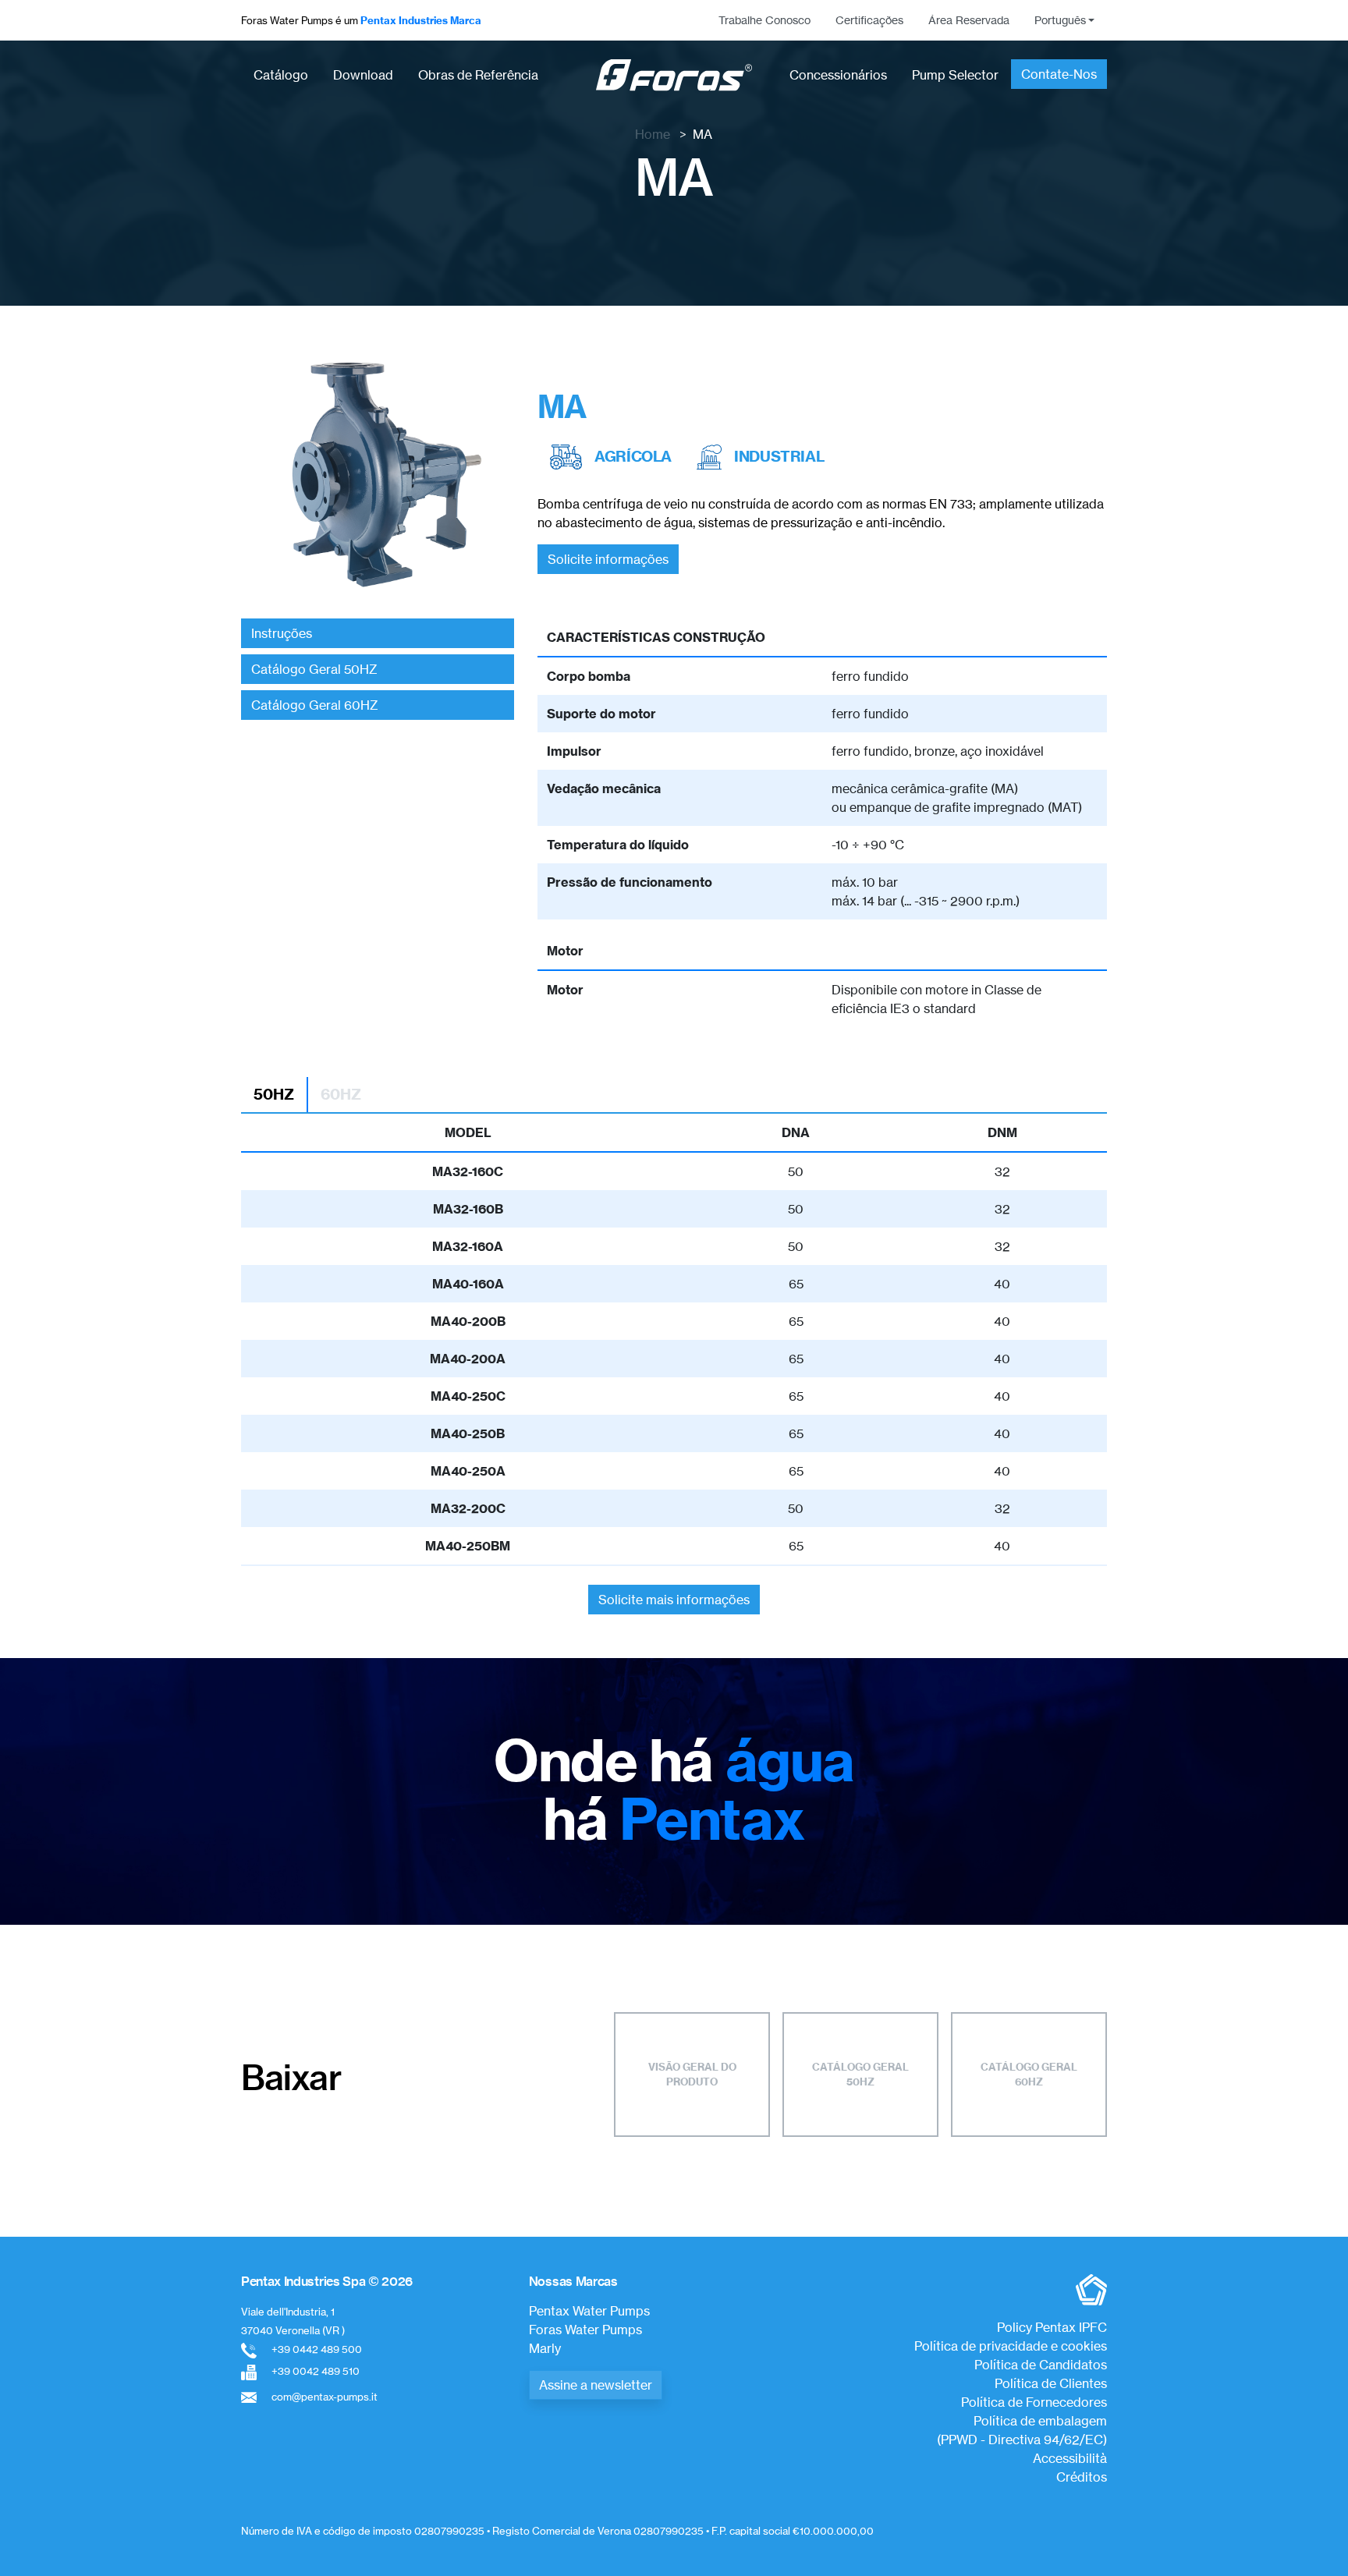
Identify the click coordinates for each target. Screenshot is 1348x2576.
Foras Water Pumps (585, 2330)
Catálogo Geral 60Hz (1029, 2075)
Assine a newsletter (596, 2385)
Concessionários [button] (838, 75)
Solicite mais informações (674, 1600)
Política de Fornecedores (1034, 2402)
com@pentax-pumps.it (325, 2397)
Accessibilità (1070, 2458)
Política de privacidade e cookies (1011, 2346)
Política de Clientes (1051, 2383)
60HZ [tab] (341, 1094)
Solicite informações (608, 559)
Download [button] (363, 75)
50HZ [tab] (274, 1094)
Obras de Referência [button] (478, 75)
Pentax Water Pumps (589, 2311)
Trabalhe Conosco (764, 20)
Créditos (1082, 2477)
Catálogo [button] (281, 75)
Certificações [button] (869, 20)
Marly (545, 2348)
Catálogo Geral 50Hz (860, 2075)
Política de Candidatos (1041, 2365)
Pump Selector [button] (955, 75)
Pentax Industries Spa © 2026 (327, 2281)
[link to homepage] (674, 75)
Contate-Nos (1059, 74)
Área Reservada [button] (969, 20)
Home (653, 134)
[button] (1064, 20)
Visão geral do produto (692, 2075)
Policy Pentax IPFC (1052, 2327)
